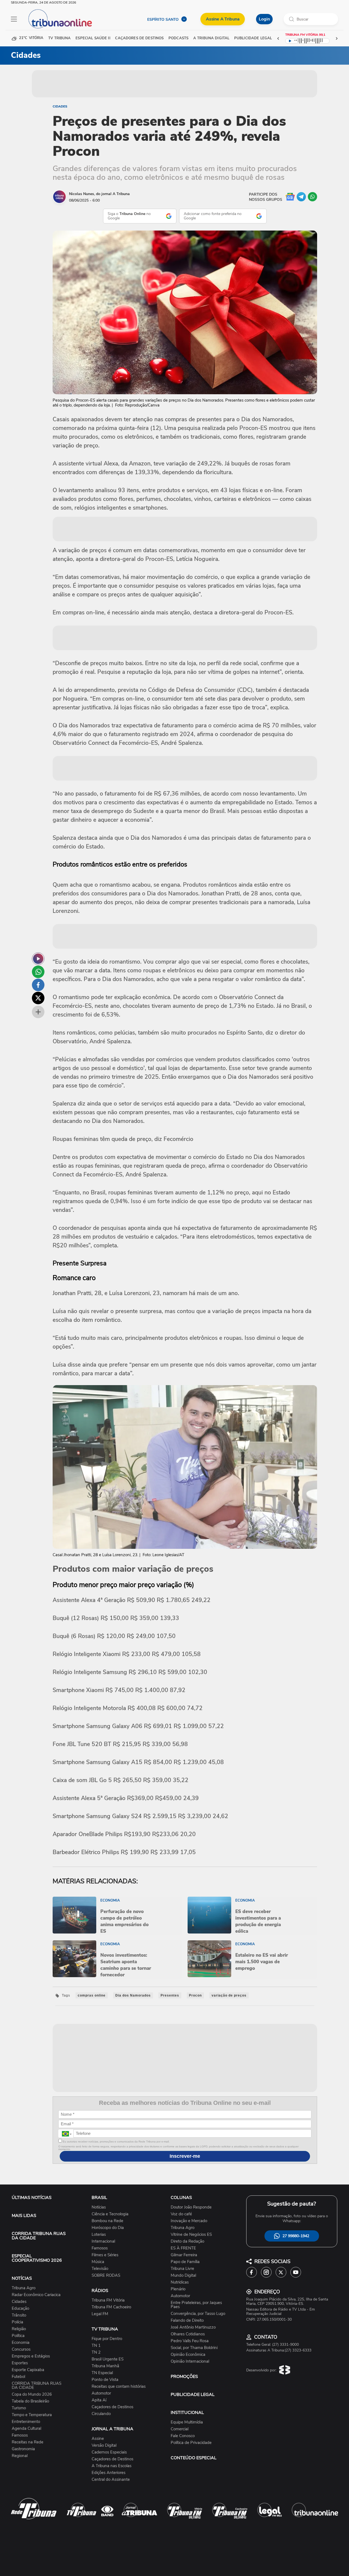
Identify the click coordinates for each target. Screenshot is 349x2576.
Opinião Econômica (188, 2355)
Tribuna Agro (24, 2288)
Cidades (60, 106)
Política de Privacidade (191, 2443)
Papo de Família (185, 2262)
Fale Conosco (183, 2436)
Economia (21, 2343)
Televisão (100, 2269)
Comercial (180, 2429)
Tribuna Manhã (105, 2366)
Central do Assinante (111, 2480)
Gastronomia (23, 2449)
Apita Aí (99, 2400)
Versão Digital (104, 2445)
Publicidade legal (253, 38)
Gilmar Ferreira (184, 2255)
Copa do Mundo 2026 (32, 2394)
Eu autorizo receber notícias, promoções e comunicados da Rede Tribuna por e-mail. (116, 2142)
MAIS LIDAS (24, 2216)
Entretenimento (26, 2422)
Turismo (19, 2408)
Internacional (103, 2241)
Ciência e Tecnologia (110, 2214)
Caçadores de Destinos (112, 2407)
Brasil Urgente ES (108, 2359)
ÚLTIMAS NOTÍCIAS (32, 2198)
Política (18, 2336)
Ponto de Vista (105, 2380)
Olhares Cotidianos (188, 2334)
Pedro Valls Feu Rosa (190, 2341)
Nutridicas (180, 2282)
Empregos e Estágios (31, 2356)
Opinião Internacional (190, 2361)
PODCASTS (178, 38)
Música (98, 2262)
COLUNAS (181, 2198)
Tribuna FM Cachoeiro (111, 2307)
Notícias (99, 2207)
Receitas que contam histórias (119, 2387)
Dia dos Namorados (133, 1995)
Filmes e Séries (105, 2255)
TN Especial (102, 2373)
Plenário (178, 2289)
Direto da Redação (187, 2241)
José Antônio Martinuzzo (193, 2327)
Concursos (21, 2349)
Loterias (99, 2235)
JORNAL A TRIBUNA (112, 2429)
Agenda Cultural (26, 2429)
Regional (20, 2456)
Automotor (101, 2393)
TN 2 (96, 2352)
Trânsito (19, 2315)
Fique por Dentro (107, 2339)
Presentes (170, 1995)
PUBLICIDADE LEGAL (193, 2395)
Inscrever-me (185, 2156)
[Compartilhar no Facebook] (38, 985)
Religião (19, 2329)
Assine (98, 2439)
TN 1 (96, 2346)
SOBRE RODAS (106, 2275)
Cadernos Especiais (109, 2452)
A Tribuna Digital (211, 38)
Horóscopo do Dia (108, 2228)
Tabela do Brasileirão (30, 2401)
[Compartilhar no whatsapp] (38, 972)
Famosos (20, 2435)
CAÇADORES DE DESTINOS (139, 38)
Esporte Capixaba (28, 2370)
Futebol (18, 2377)
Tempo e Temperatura (32, 2415)
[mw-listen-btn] (38, 959)
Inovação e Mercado (189, 2221)
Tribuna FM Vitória (108, 2300)
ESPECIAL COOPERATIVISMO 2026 (37, 2258)
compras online (92, 1995)
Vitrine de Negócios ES (191, 2235)
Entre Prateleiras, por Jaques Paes (196, 2305)
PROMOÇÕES (184, 2377)
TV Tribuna (59, 38)
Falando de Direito (187, 2321)
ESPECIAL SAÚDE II (93, 38)
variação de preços (229, 1995)
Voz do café (181, 2214)
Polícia (17, 2322)
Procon (195, 1995)
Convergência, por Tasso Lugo (198, 2314)
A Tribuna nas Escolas (112, 2466)
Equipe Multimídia (187, 2422)
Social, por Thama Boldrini (194, 2348)
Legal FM (100, 2314)
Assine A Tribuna (223, 19)
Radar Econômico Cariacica (36, 2295)
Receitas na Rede (28, 2442)
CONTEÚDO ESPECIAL (194, 2458)
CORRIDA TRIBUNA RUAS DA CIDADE (39, 2236)
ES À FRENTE (183, 2248)
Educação (20, 2308)
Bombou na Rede (107, 2221)
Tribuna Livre (182, 2269)
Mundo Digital (183, 2275)
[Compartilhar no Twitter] (38, 998)
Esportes (20, 2363)
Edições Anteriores (109, 2473)
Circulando (101, 2414)
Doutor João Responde (191, 2207)
